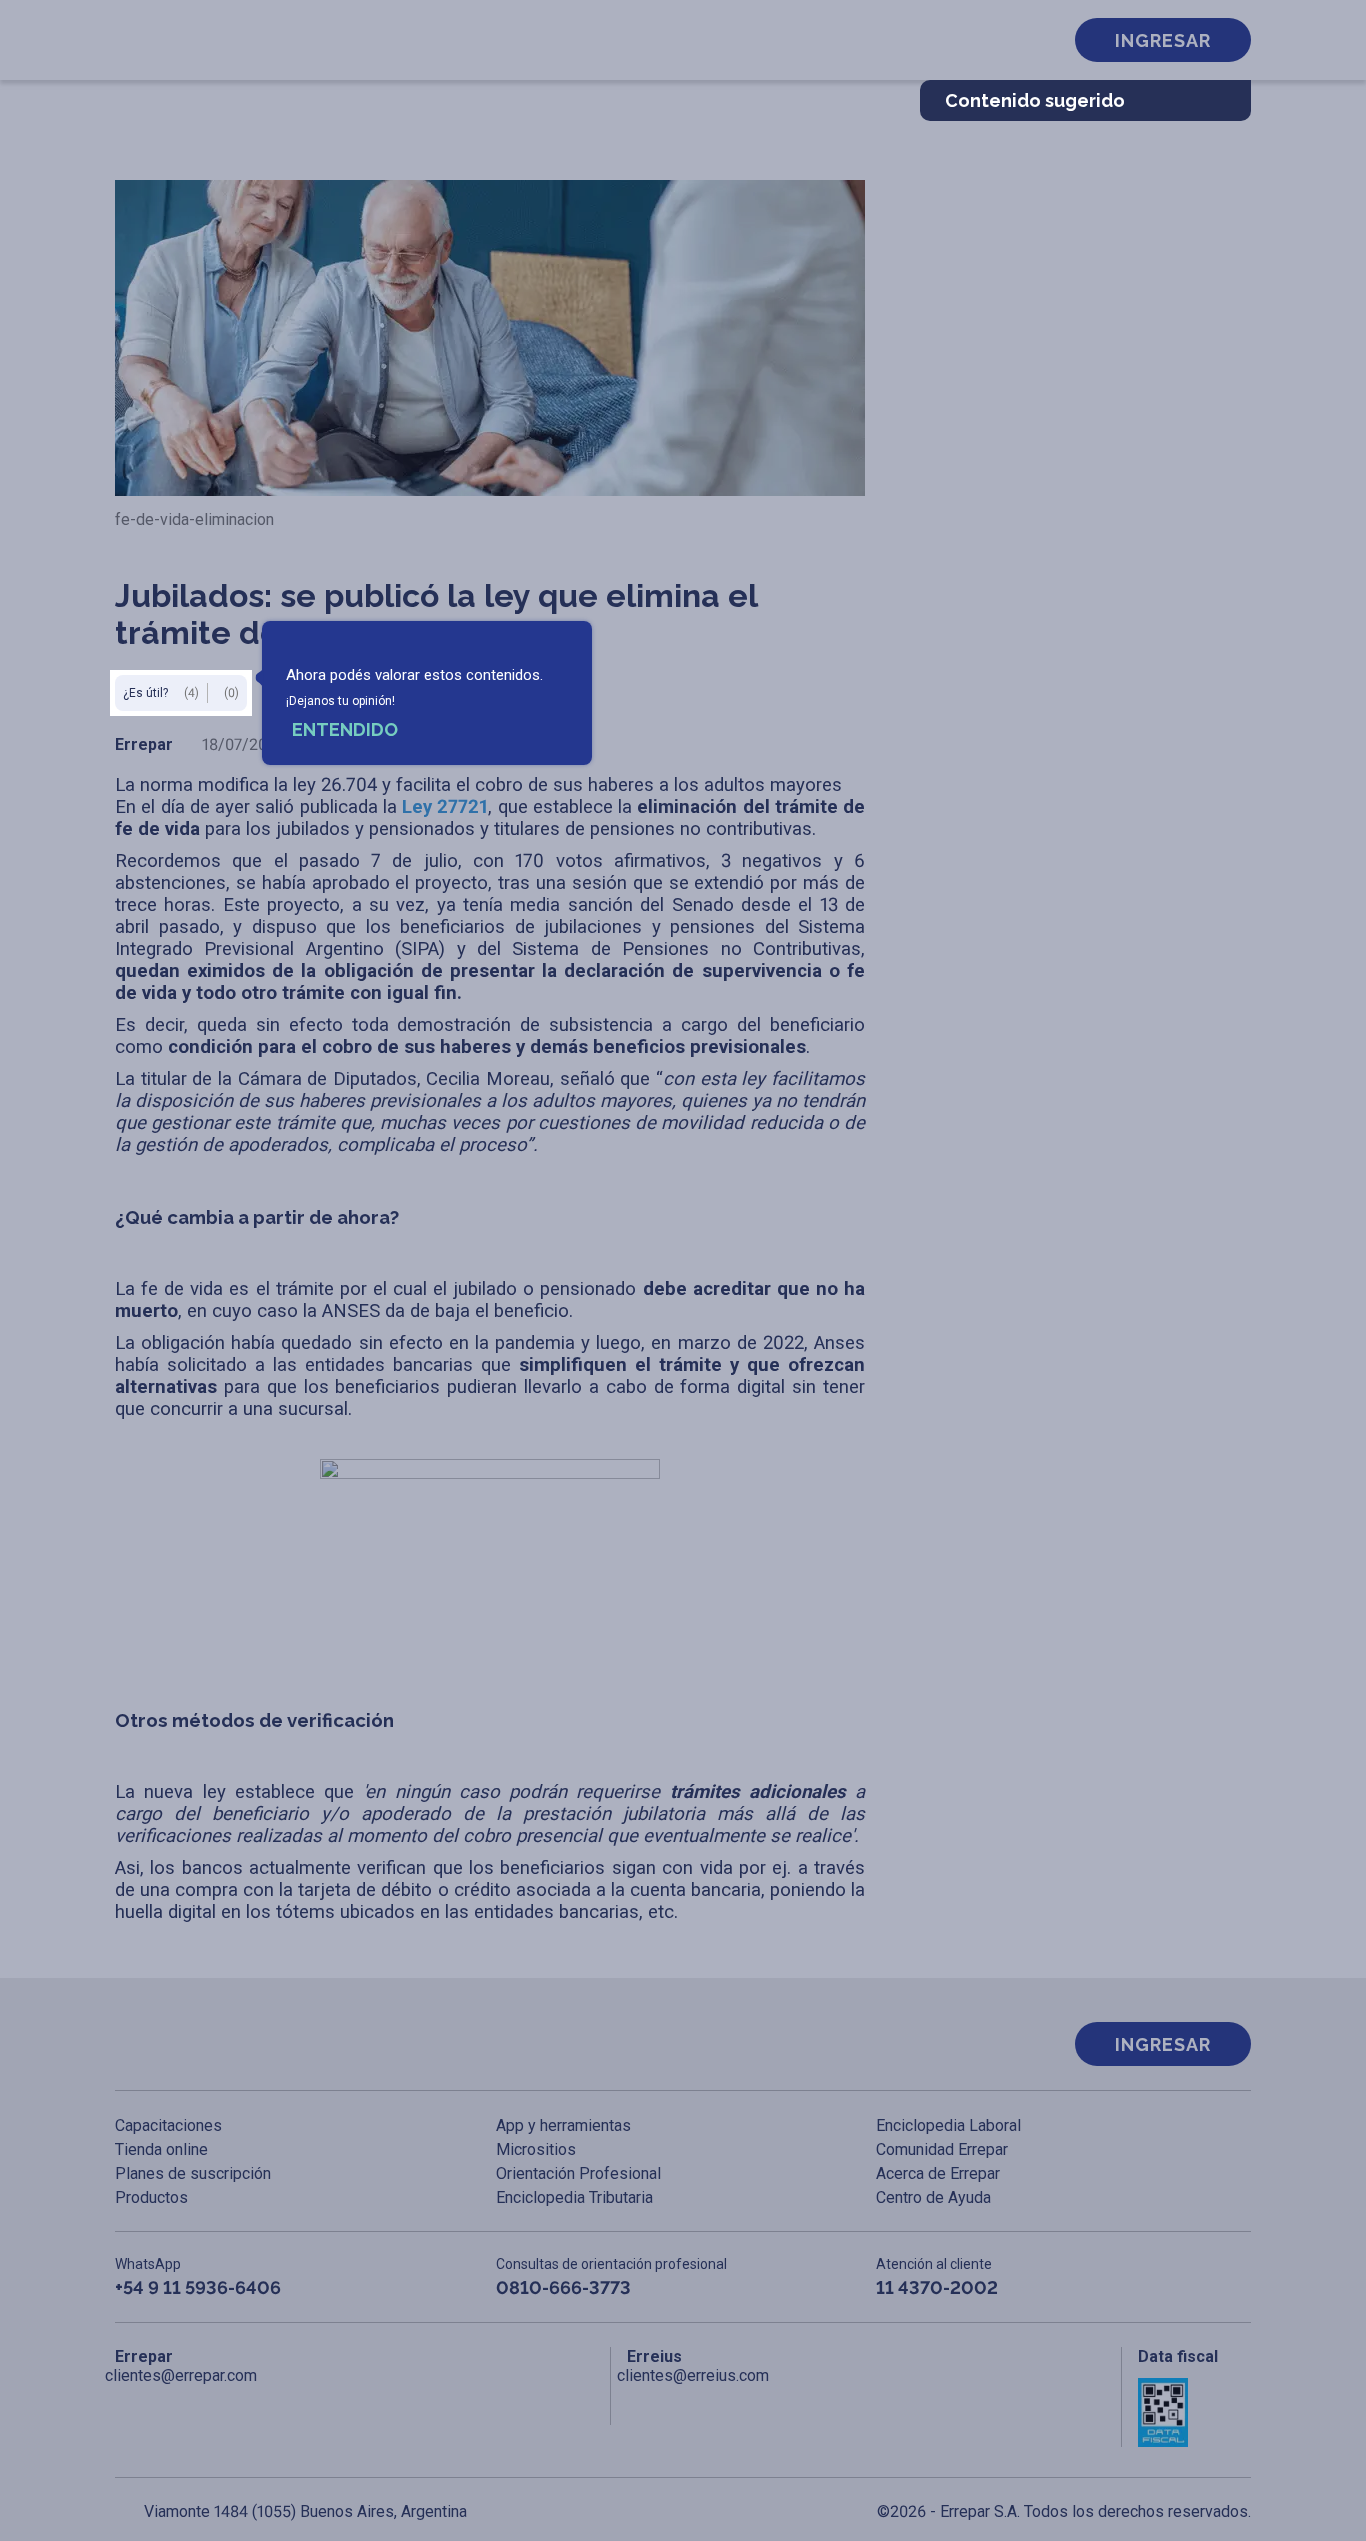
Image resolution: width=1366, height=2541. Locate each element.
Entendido (345, 729)
